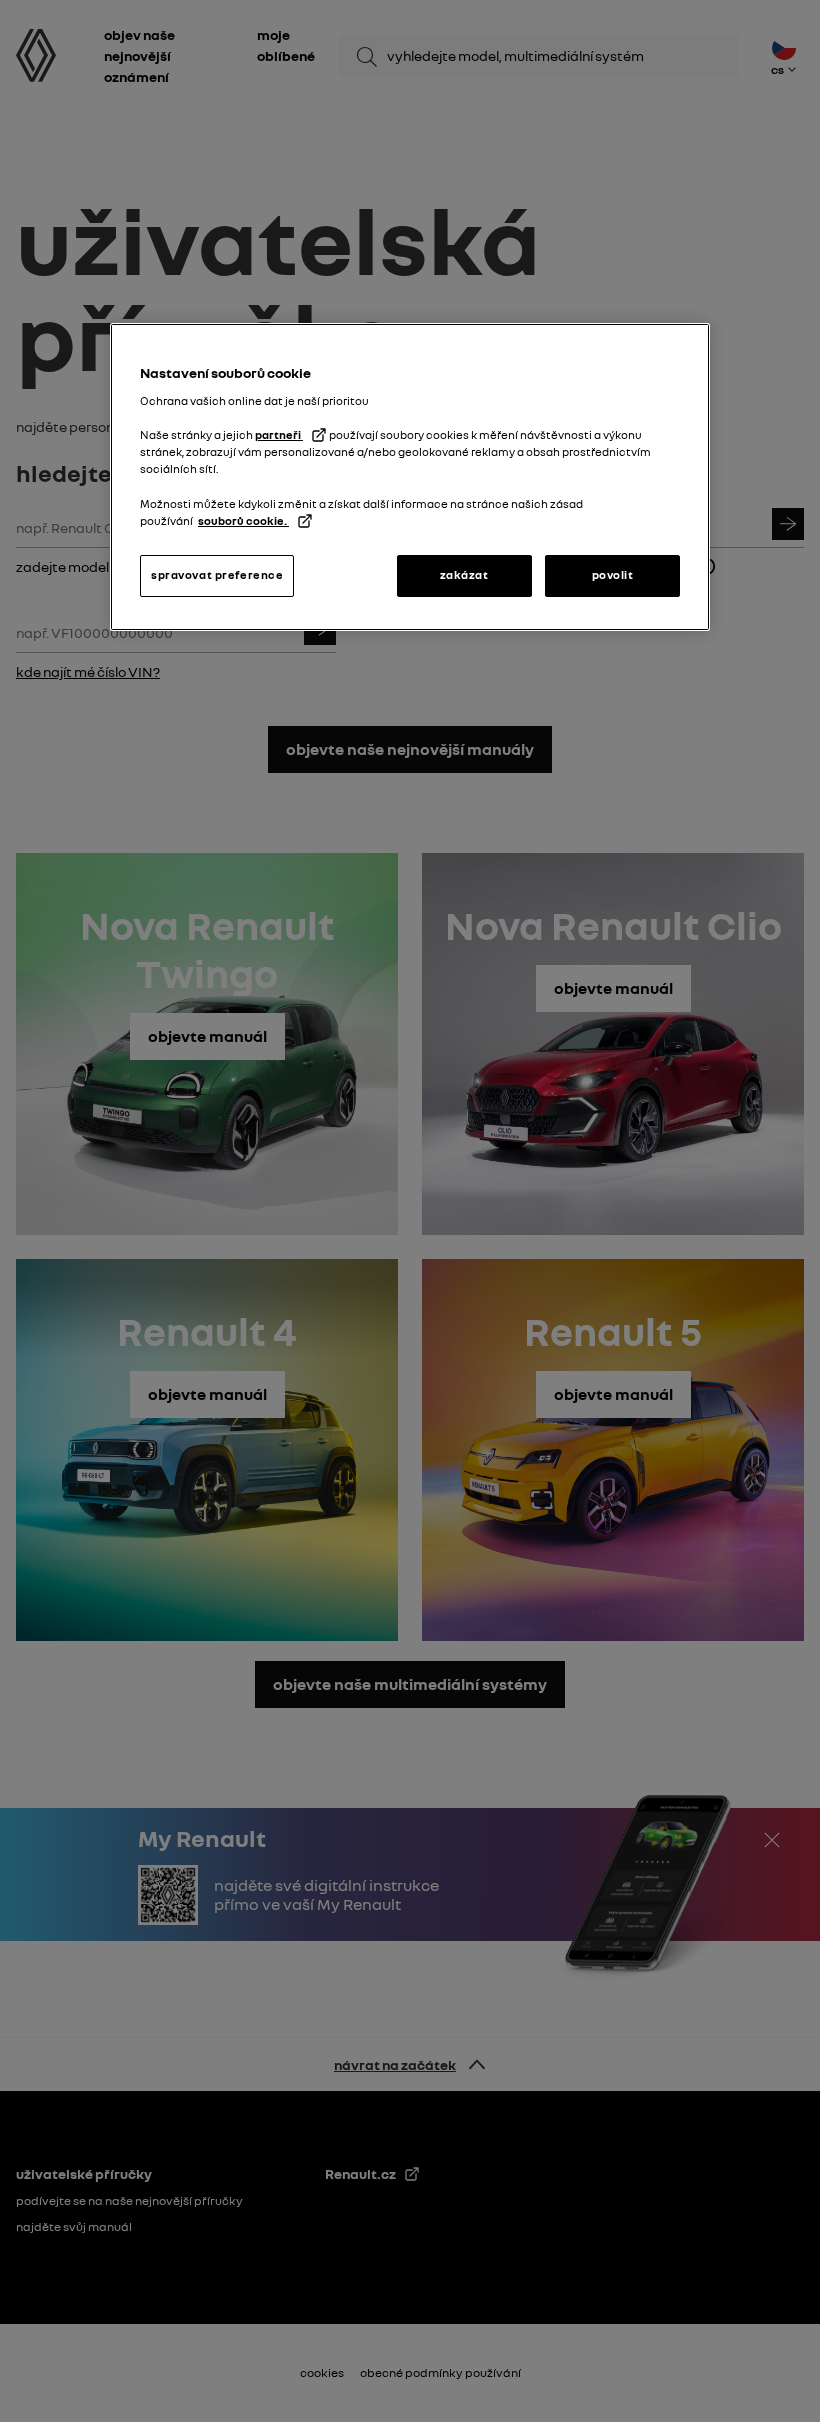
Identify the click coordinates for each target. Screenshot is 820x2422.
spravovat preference (217, 575)
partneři (279, 435)
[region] (410, 477)
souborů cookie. (243, 521)
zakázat (464, 575)
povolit (613, 575)
